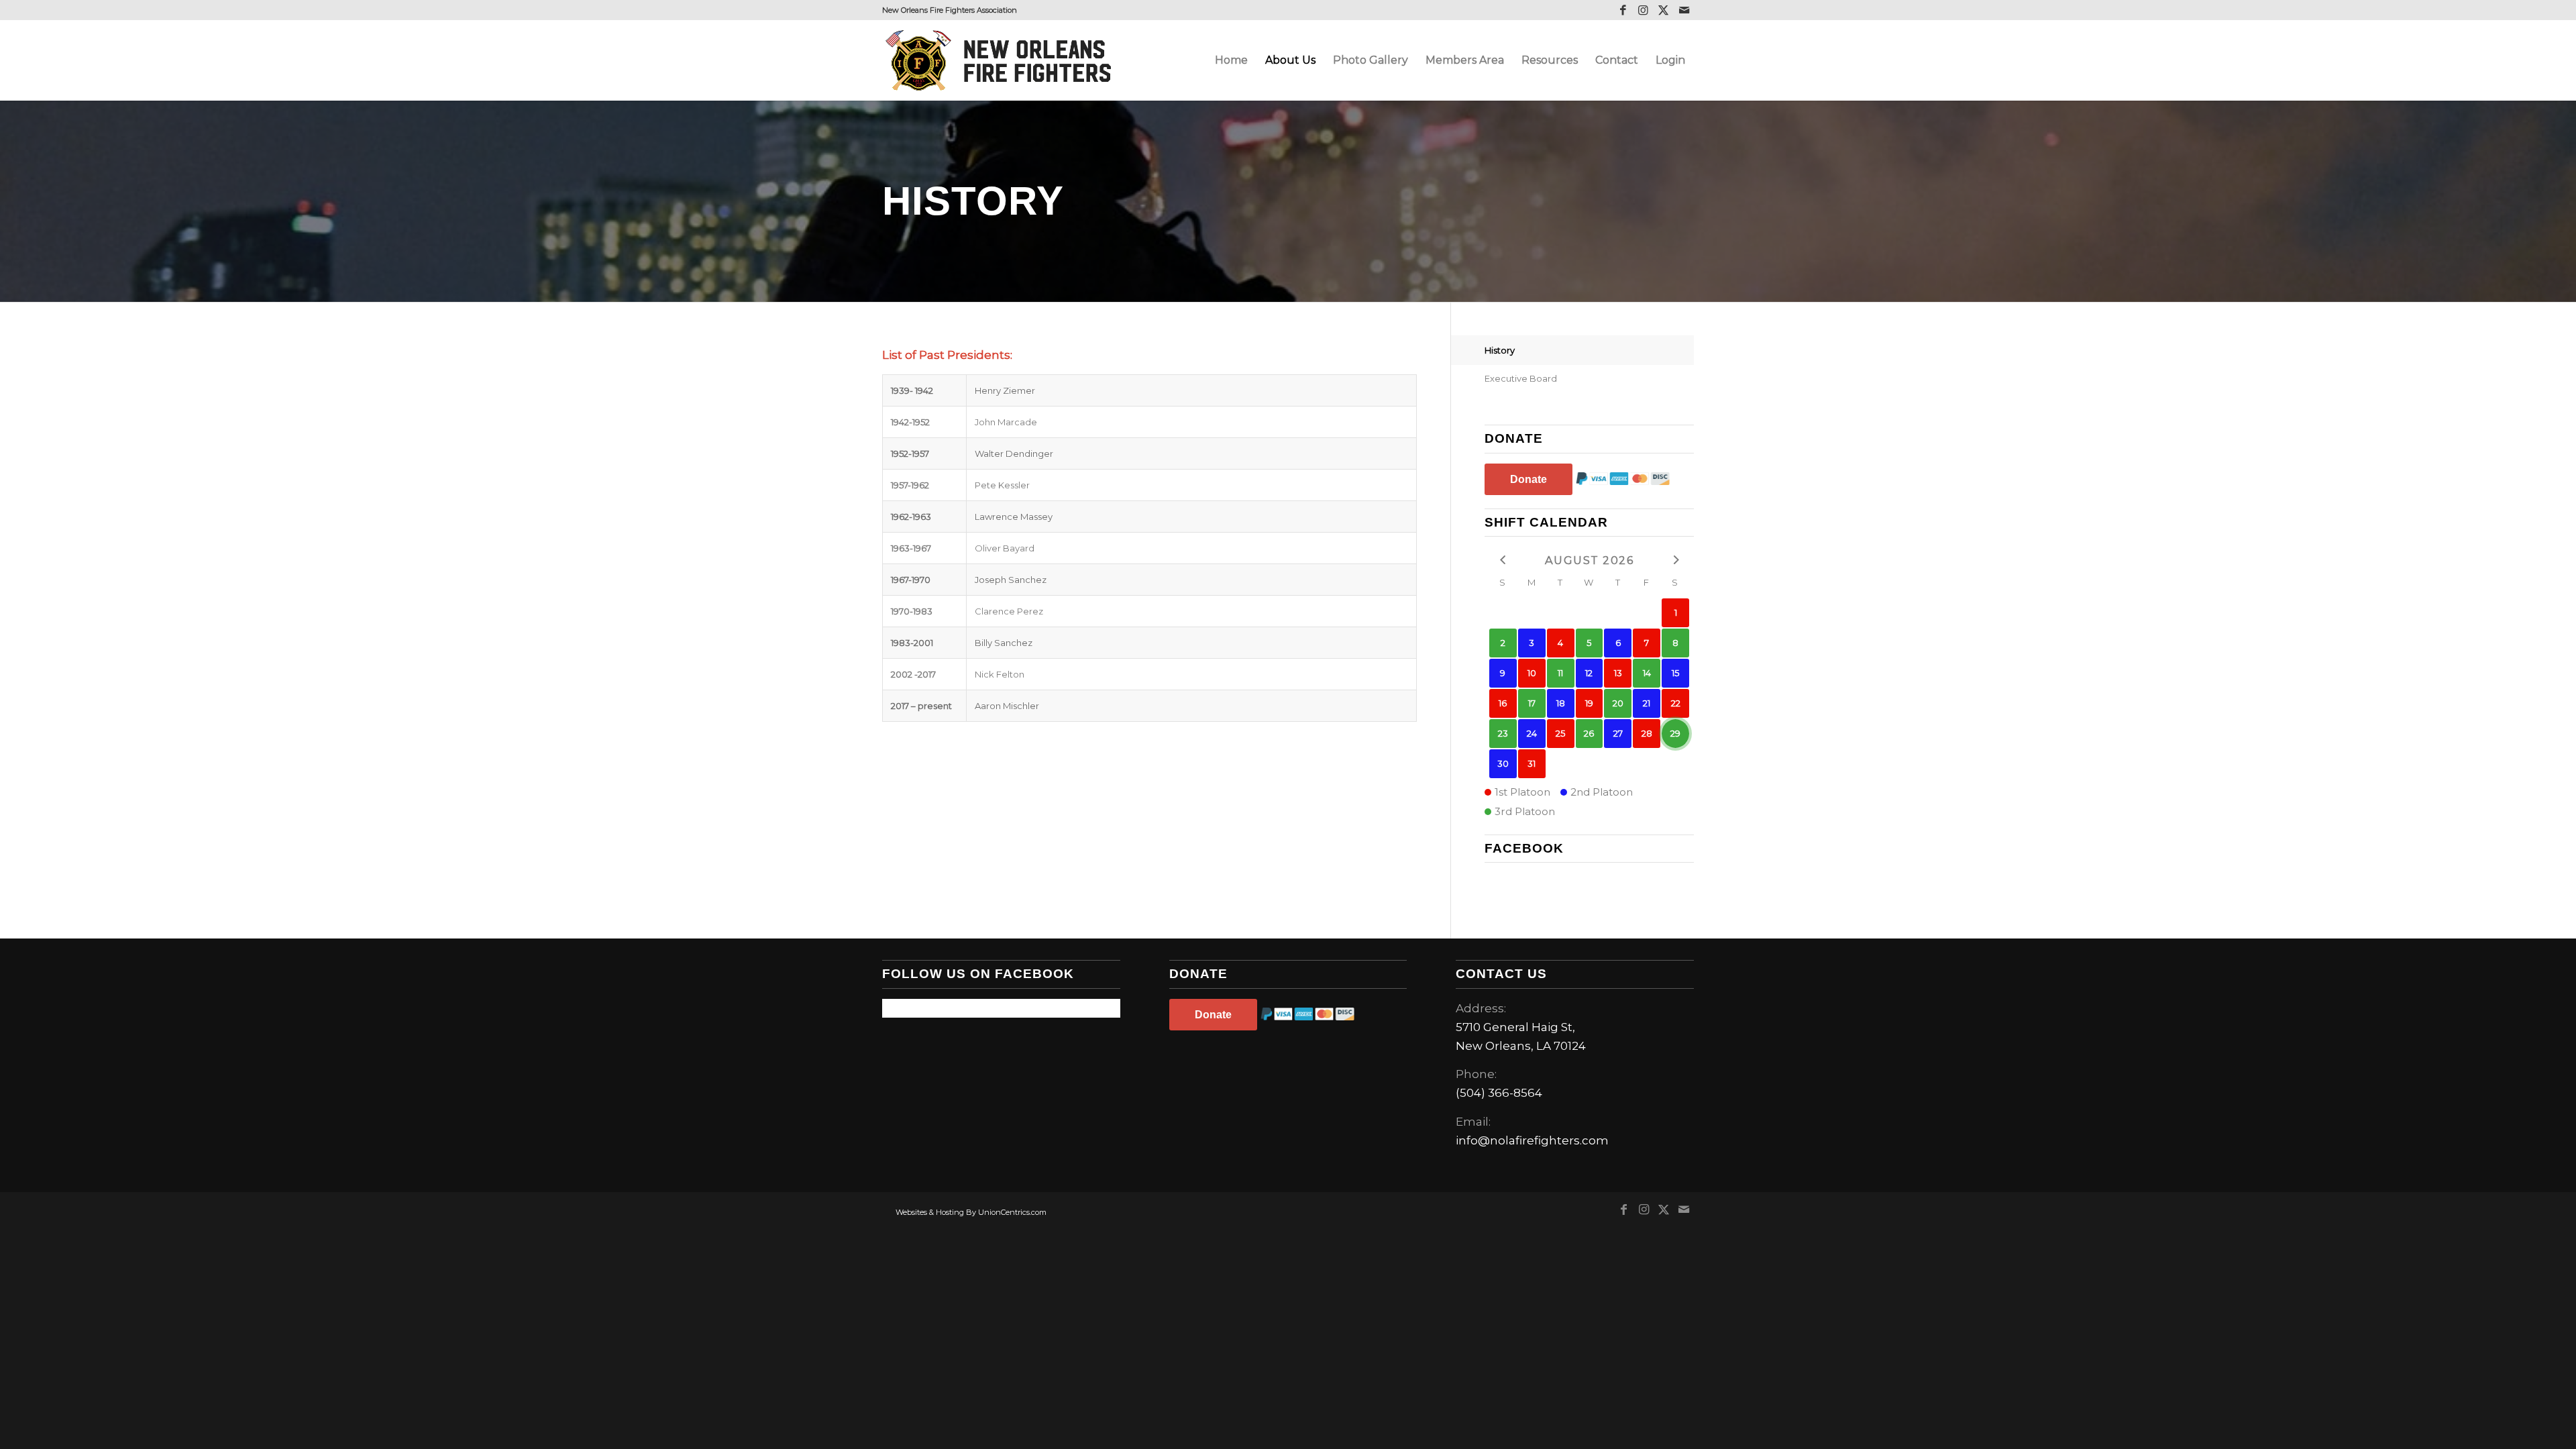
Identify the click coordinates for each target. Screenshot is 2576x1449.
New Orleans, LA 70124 (1521, 1046)
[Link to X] (1663, 10)
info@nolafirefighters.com (1532, 1140)
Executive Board (1521, 378)
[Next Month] (1675, 559)
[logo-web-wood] (1002, 60)
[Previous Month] (1503, 559)
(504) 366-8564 (1499, 1093)
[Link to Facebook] (1623, 10)
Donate (1528, 479)
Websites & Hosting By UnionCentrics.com (971, 1212)
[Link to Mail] (1684, 10)
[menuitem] (1231, 60)
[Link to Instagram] (1643, 10)
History (1500, 350)
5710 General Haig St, (1515, 1027)
